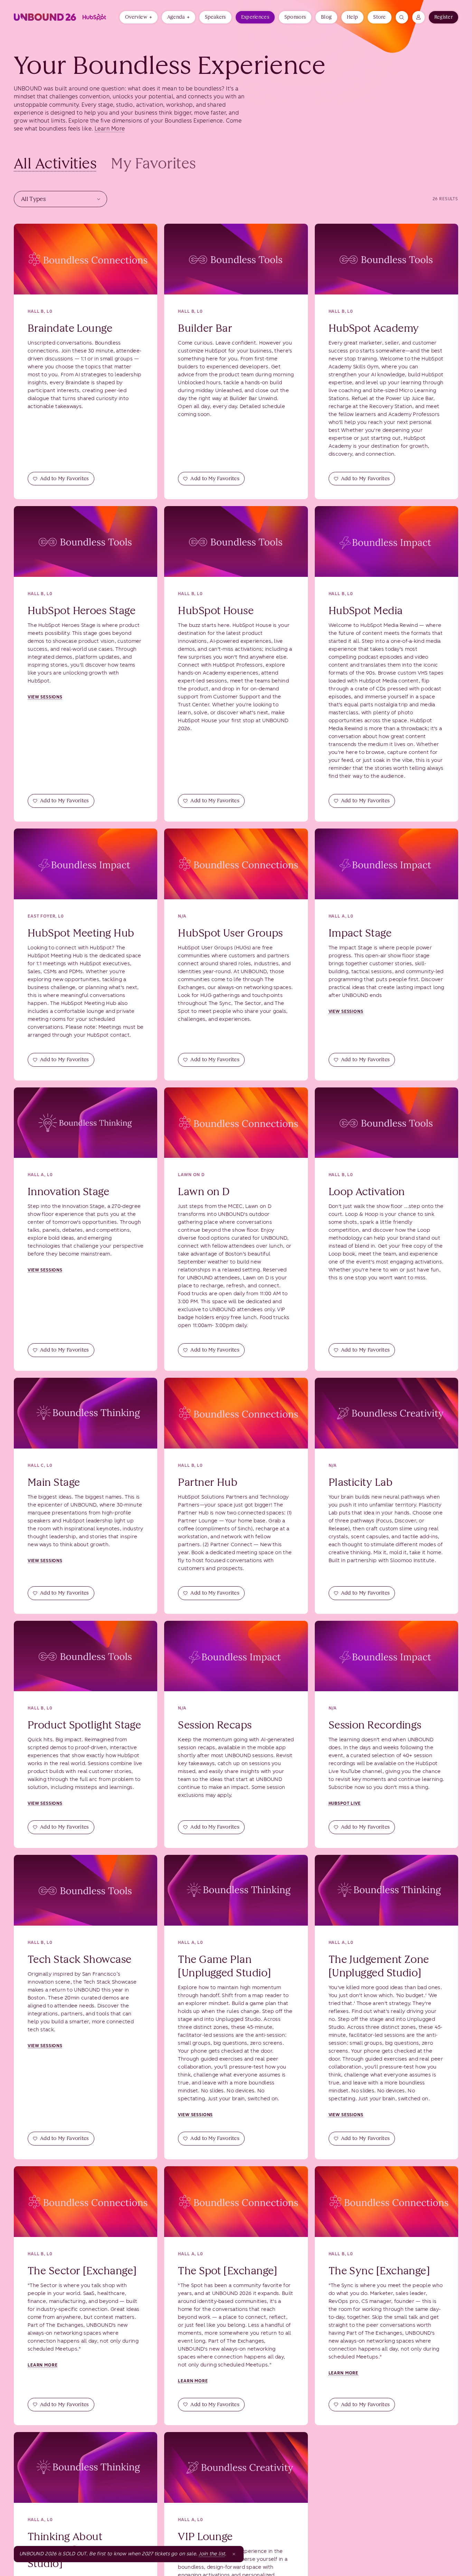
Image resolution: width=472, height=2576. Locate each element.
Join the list (212, 2554)
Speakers (215, 17)
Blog (326, 17)
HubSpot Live (345, 1803)
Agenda (176, 17)
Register (443, 17)
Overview (136, 17)
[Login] (418, 17)
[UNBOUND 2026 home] (62, 17)
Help (352, 17)
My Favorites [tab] (153, 163)
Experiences (255, 17)
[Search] (402, 17)
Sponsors (295, 17)
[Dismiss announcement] (234, 2554)
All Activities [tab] (55, 163)
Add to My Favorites (65, 478)
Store (379, 17)
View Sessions (45, 697)
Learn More (110, 129)
